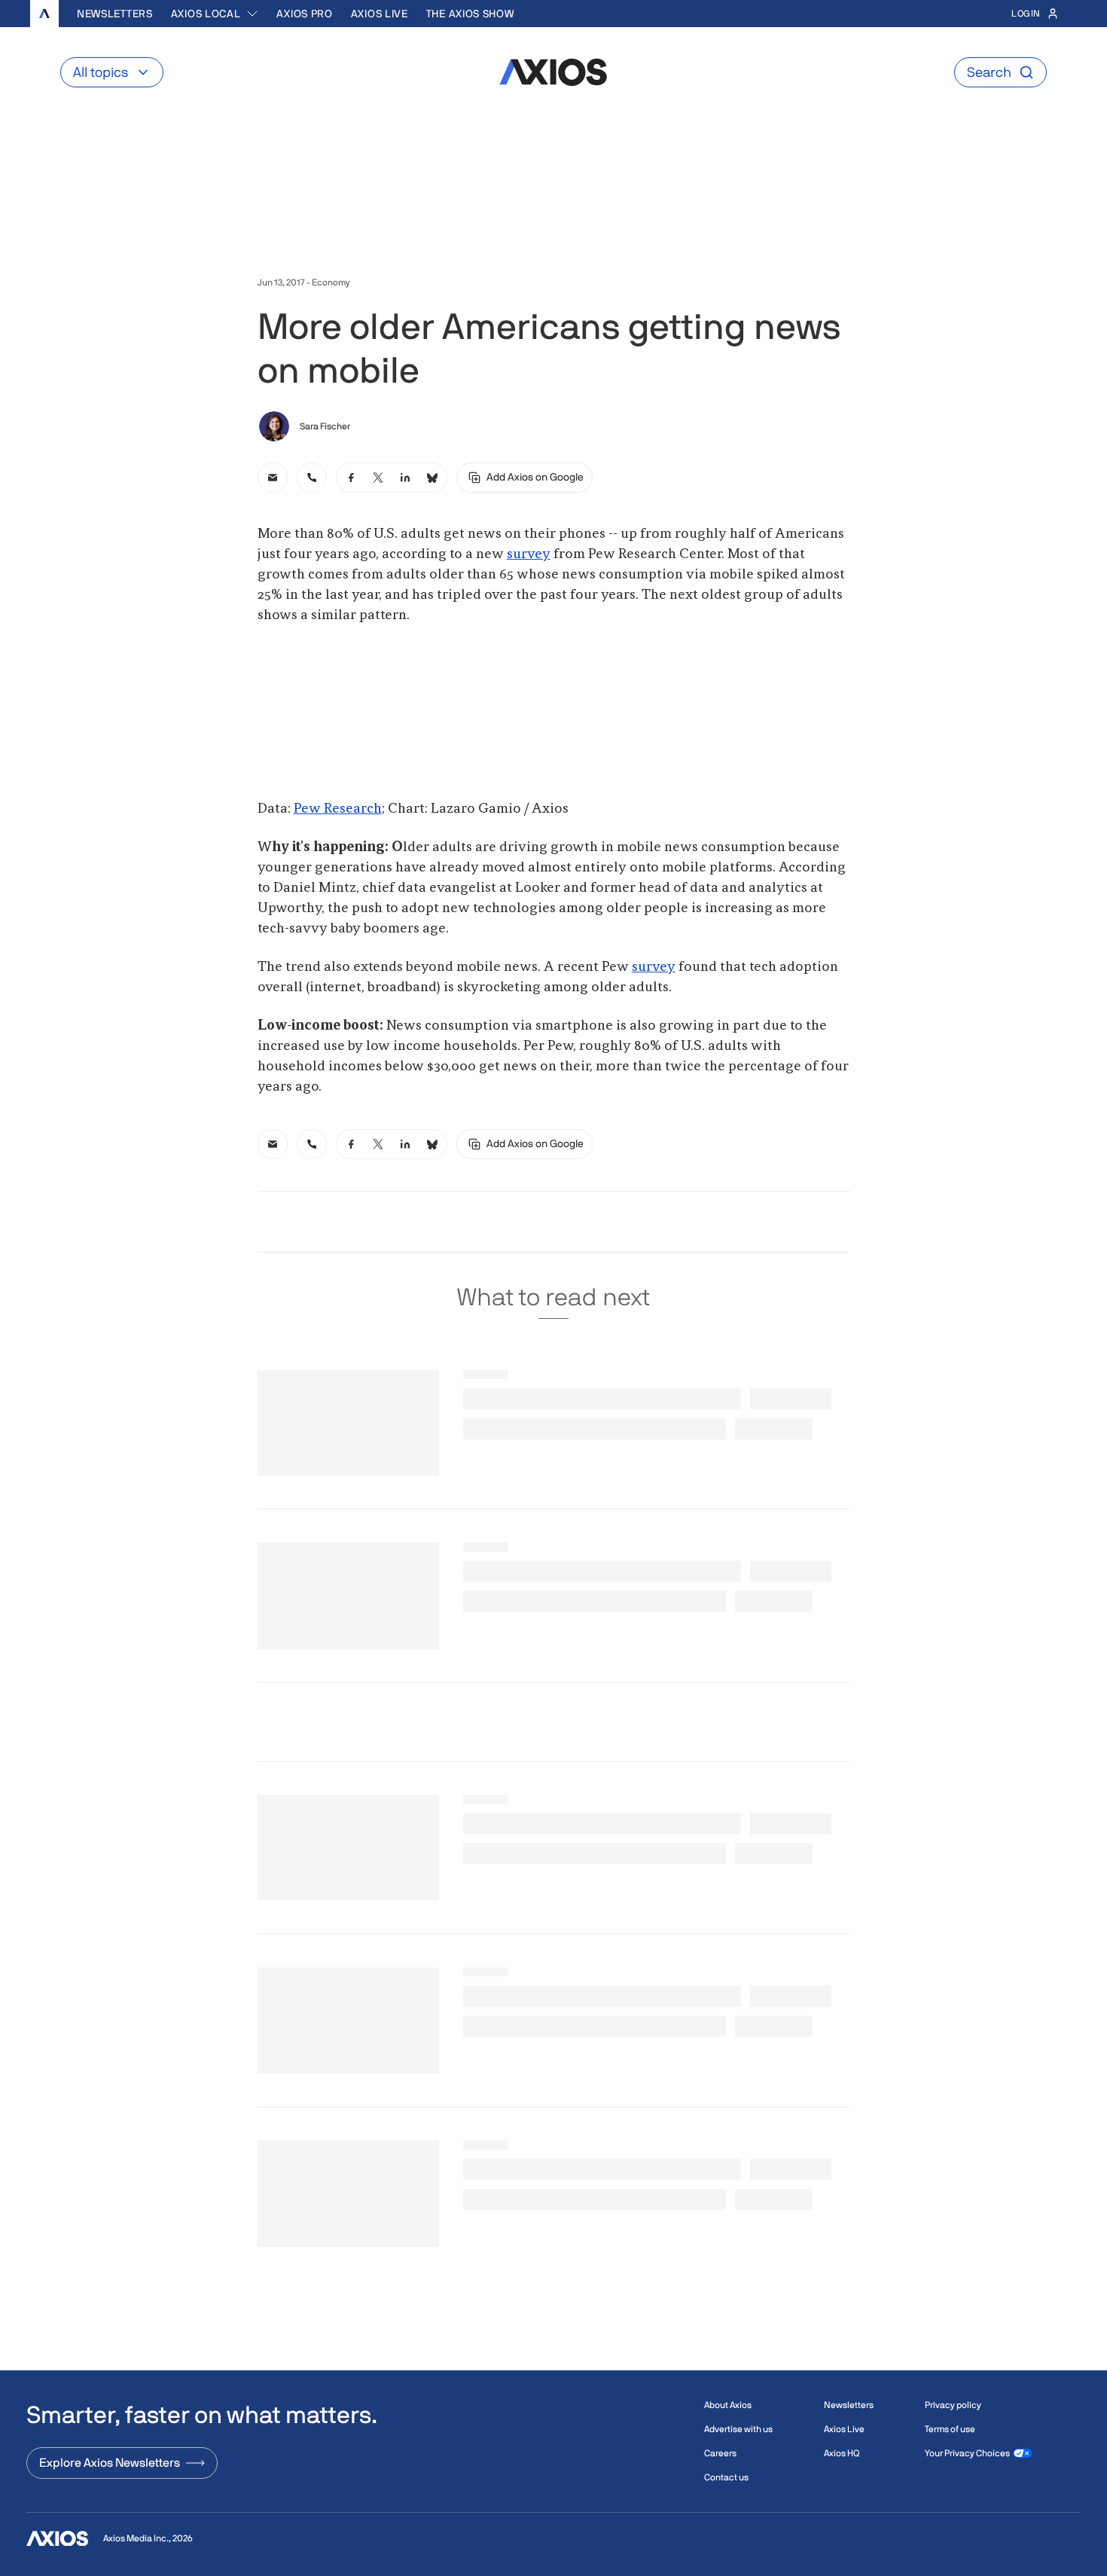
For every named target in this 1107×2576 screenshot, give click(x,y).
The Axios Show (470, 14)
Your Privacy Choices (967, 2453)
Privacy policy (953, 2405)
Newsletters (115, 14)
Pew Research (338, 809)
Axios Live (380, 14)
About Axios (728, 2405)
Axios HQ (842, 2453)
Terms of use (950, 2429)
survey (529, 554)
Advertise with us (738, 2429)
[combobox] (215, 14)
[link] (273, 478)
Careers (720, 2453)
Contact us (726, 2477)
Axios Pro (304, 14)
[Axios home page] (44, 14)
